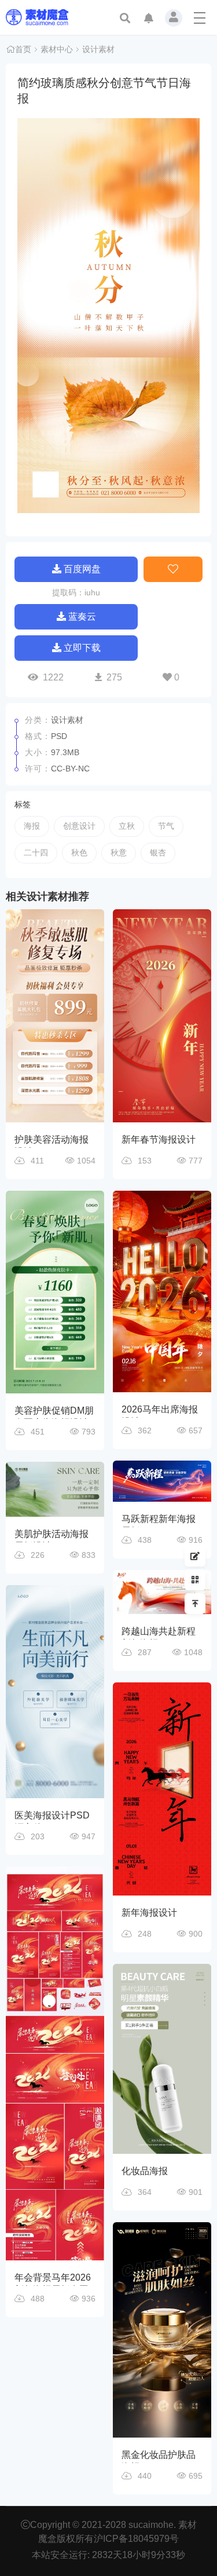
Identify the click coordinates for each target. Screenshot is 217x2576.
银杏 (158, 852)
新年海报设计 (149, 1913)
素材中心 (57, 49)
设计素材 (98, 49)
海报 (32, 826)
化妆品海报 (145, 2171)
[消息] (149, 19)
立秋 (127, 826)
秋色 (79, 852)
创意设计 (79, 826)
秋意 (119, 852)
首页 (23, 49)
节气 (166, 826)
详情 (62, 1001)
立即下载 (82, 648)
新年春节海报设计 (159, 1139)
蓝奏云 (82, 616)
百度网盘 (82, 569)
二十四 (36, 852)
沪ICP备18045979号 (136, 2539)
